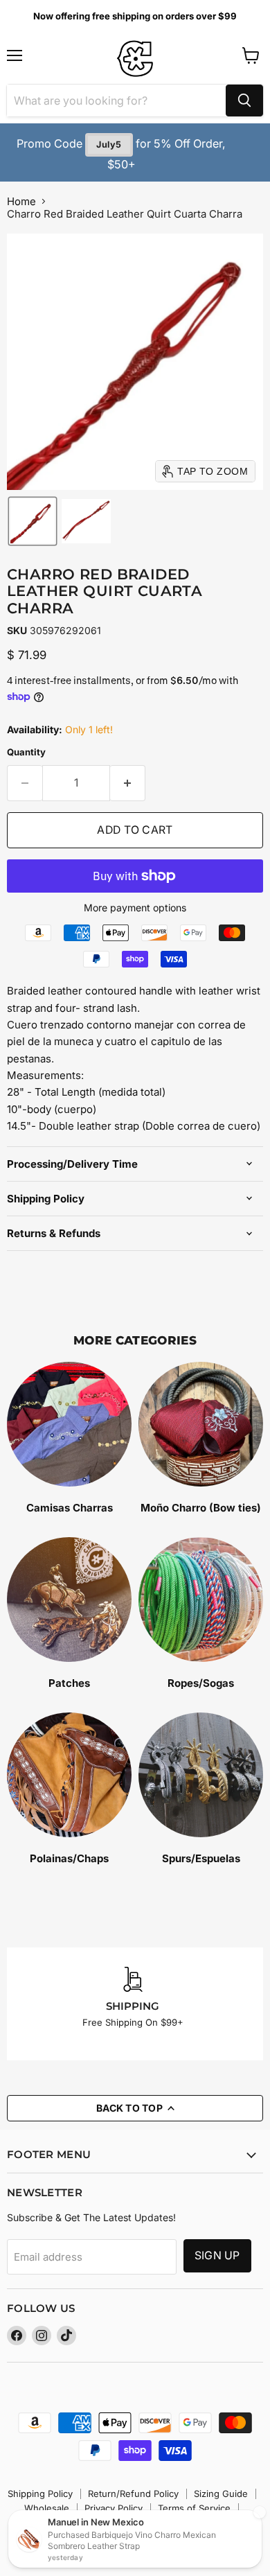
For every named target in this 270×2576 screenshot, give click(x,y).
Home (21, 201)
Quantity (26, 752)
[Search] (244, 100)
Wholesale (47, 2508)
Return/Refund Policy (133, 2494)
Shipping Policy (40, 2494)
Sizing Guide (221, 2494)
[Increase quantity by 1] (128, 783)
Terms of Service (194, 2508)
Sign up (217, 2255)
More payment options (135, 908)
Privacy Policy (114, 2508)
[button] (33, 521)
